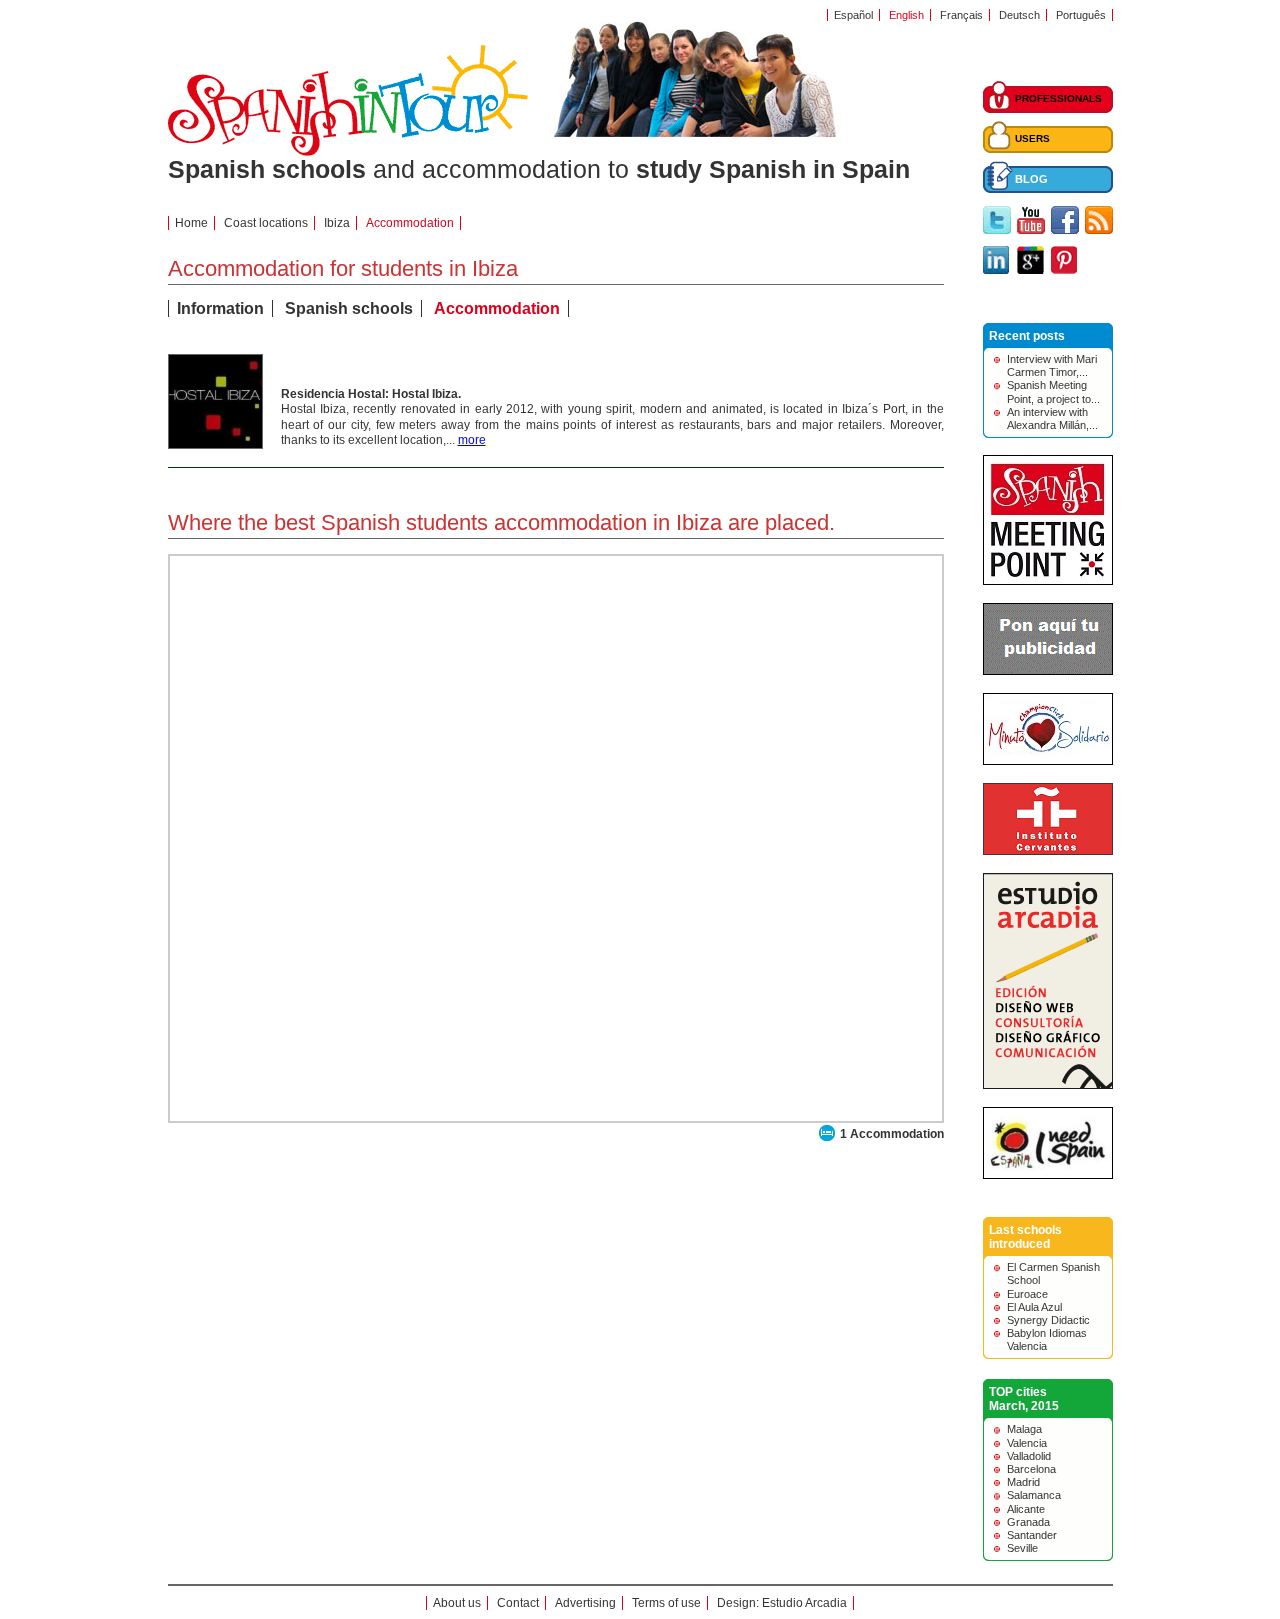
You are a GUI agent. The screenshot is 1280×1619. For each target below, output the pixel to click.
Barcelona (1031, 1469)
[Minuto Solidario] (1048, 761)
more (472, 440)
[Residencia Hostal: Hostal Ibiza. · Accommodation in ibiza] (215, 444)
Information (220, 308)
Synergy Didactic (1048, 1320)
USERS (1032, 138)
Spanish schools (349, 308)
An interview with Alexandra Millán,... (1052, 418)
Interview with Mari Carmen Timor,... (1052, 365)
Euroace (1027, 1294)
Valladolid (1029, 1456)
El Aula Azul (1034, 1307)
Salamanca (1034, 1495)
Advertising (585, 1603)
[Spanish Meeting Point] (1048, 581)
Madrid (1023, 1482)
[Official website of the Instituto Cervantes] (1048, 851)
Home (191, 223)
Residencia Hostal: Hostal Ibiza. (371, 394)
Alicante (1026, 1509)
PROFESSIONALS (1058, 98)
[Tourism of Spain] (1048, 1175)
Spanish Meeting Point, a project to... (1053, 391)
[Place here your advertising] (1048, 671)
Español (853, 15)
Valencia (1027, 1443)
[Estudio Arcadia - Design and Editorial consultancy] (1048, 1085)
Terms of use (666, 1603)
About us (457, 1603)
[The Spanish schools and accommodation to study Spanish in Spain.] (348, 152)
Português (1081, 15)
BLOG (1031, 179)
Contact (518, 1603)
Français (961, 15)
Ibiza (337, 223)
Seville (1022, 1548)
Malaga (1024, 1429)
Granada (1028, 1522)
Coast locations (266, 223)
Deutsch (1019, 15)
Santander (1032, 1535)
